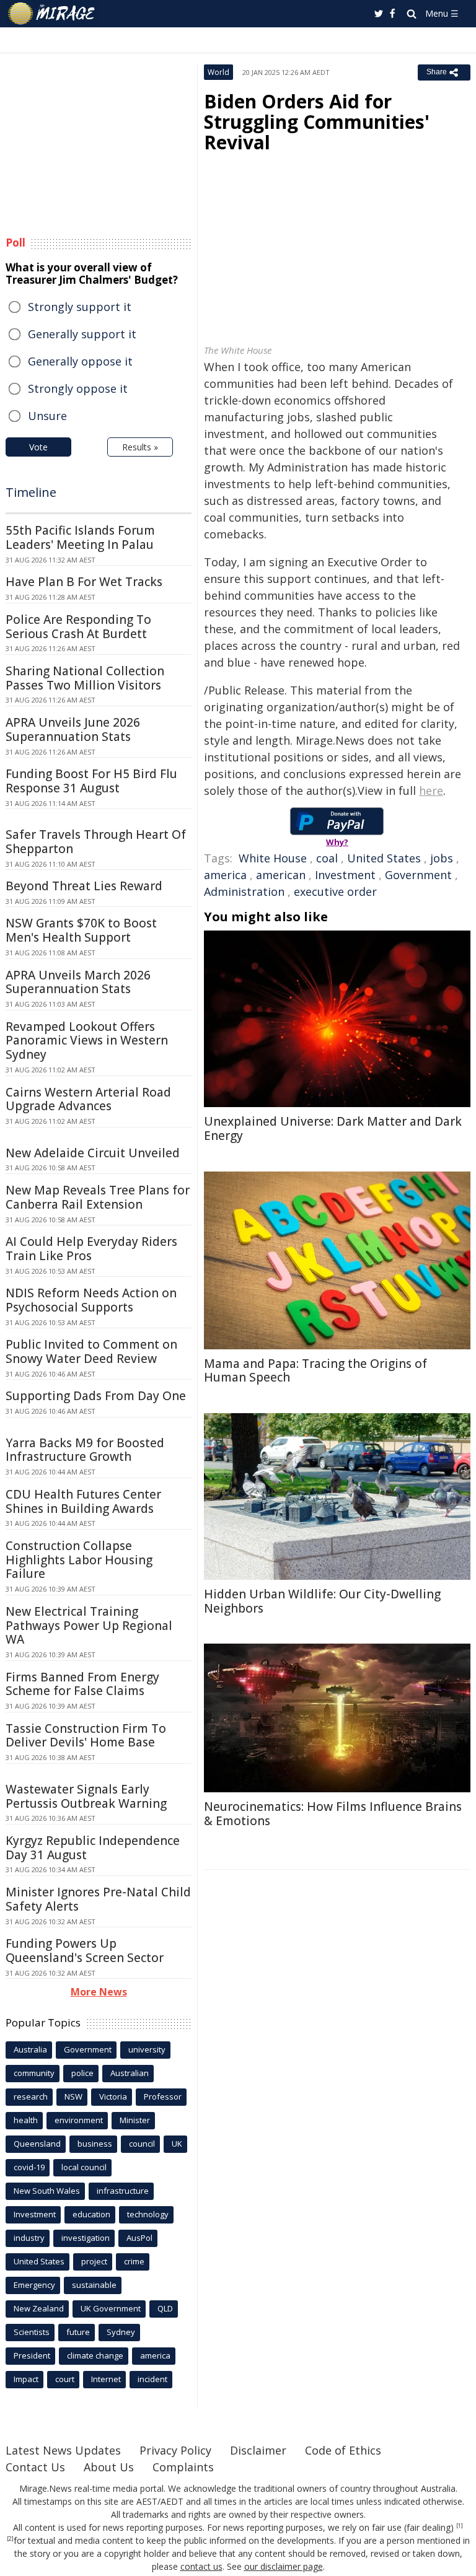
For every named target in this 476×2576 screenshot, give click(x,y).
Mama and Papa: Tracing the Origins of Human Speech (315, 1371)
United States (384, 858)
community (34, 2073)
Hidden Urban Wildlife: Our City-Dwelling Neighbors (322, 1601)
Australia (30, 2049)
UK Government (111, 2308)
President (32, 2355)
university (147, 2049)
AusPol (139, 2238)
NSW (73, 2096)
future (78, 2332)
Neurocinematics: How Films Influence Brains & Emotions (333, 1814)
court (65, 2379)
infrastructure (123, 2191)
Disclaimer (258, 2450)
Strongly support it (80, 307)
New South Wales (47, 2191)
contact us (201, 2566)
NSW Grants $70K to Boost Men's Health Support (81, 930)
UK (177, 2144)
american (281, 875)
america (225, 875)
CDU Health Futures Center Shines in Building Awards (83, 1501)
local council (84, 2167)
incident (152, 2379)
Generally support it (82, 334)
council (142, 2144)
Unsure (47, 416)
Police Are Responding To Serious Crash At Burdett (78, 627)
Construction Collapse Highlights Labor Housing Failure (79, 1560)
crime (134, 2261)
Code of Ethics (343, 2450)
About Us (109, 2467)
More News (99, 1992)
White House (273, 858)
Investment (345, 875)
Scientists (32, 2332)
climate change (95, 2355)
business (95, 2144)
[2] (10, 2539)
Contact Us (35, 2467)
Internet (106, 2379)
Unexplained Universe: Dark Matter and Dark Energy (333, 1128)
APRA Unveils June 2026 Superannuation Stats (73, 729)
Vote (38, 447)
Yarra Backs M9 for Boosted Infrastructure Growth (85, 1450)
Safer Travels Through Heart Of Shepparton (96, 842)
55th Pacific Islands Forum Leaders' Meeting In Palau (80, 537)
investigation (86, 2238)
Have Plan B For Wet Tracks (84, 582)
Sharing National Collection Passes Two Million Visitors (85, 678)
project (94, 2261)
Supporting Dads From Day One (96, 1396)
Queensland (37, 2144)
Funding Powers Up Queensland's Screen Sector (85, 1951)
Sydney (121, 2332)
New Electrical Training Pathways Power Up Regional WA (89, 1626)
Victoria (113, 2096)
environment (79, 2120)
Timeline (31, 492)
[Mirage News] (52, 14)
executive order (335, 892)
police (82, 2073)
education (91, 2214)
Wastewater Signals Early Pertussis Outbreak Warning (86, 1796)
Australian (130, 2073)
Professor (163, 2096)
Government (418, 875)
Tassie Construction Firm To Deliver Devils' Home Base (86, 1736)
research (31, 2096)
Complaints (183, 2467)
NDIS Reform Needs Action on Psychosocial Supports (91, 1300)
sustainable (94, 2285)
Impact (26, 2379)
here (431, 791)
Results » (140, 447)
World (218, 72)
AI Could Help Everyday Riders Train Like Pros (91, 1249)
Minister (135, 2120)
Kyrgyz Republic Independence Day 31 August (93, 1848)
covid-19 (29, 2167)
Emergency (34, 2285)
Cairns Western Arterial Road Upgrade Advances (88, 1099)
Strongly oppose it (78, 388)
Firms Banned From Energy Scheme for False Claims (82, 1684)
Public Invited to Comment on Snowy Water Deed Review (91, 1352)
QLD (165, 2308)
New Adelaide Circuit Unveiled (93, 1153)
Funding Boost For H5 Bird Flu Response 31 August (91, 781)
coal (327, 858)
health (26, 2120)
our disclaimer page (284, 2566)
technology (148, 2214)
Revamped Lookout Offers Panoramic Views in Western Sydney (87, 1041)
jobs (442, 858)
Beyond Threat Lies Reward (84, 886)
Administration (244, 892)
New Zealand (39, 2308)
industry (29, 2238)
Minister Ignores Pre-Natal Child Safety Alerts (98, 1899)
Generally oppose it (80, 361)
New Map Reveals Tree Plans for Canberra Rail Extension (98, 1197)
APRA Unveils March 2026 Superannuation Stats (78, 982)
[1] (460, 2526)
